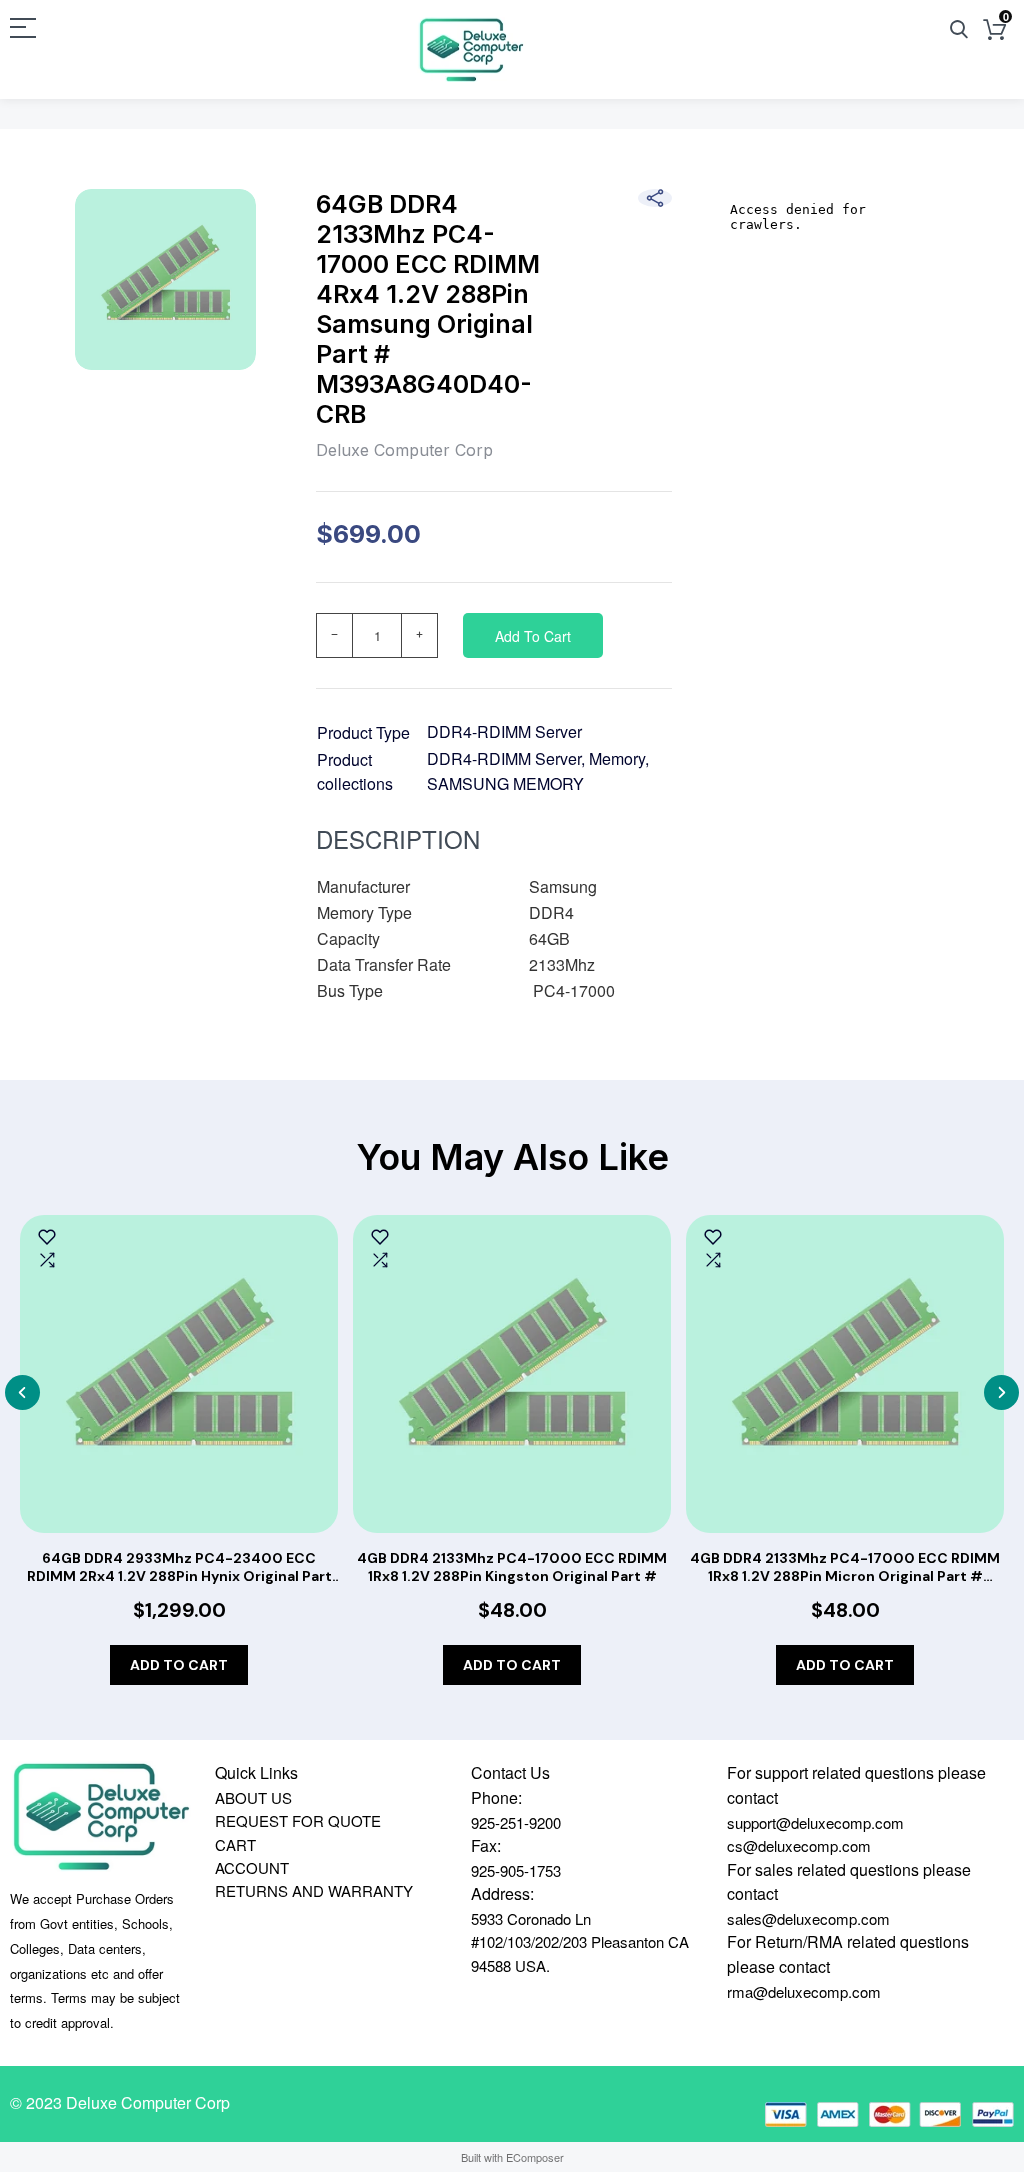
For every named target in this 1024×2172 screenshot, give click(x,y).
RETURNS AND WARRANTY (314, 1890)
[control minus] (334, 635)
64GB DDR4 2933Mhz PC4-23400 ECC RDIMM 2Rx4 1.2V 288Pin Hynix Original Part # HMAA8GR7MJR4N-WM (179, 1567)
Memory (617, 758)
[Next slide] (1001, 1392)
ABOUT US (253, 1797)
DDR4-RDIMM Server (504, 731)
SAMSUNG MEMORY (505, 783)
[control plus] (420, 635)
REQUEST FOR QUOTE (298, 1820)
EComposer (535, 2157)
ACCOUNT (252, 1867)
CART (235, 1844)
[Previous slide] (22, 1392)
